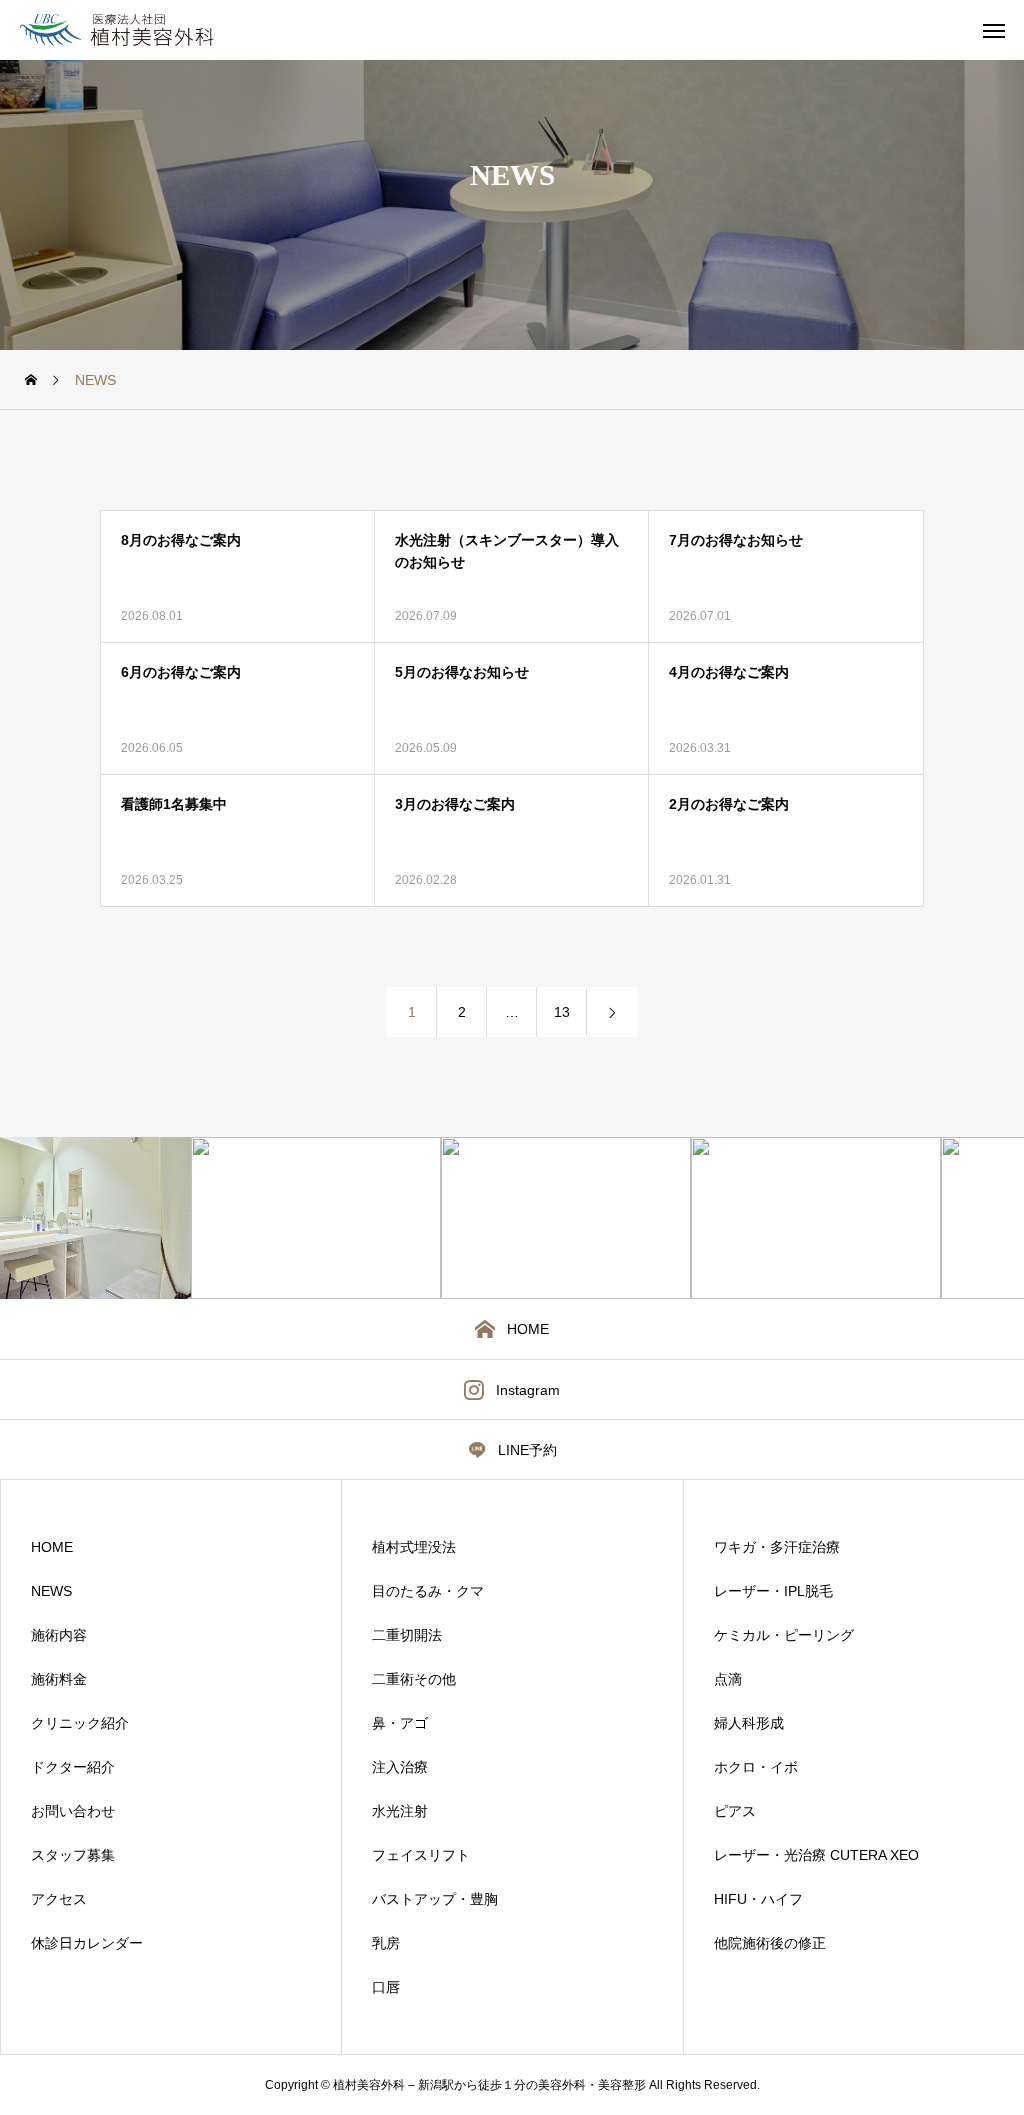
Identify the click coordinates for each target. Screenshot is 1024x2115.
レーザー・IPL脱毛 (773, 1591)
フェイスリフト (421, 1855)
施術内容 (59, 1635)
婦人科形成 (749, 1723)
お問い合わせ (73, 1811)
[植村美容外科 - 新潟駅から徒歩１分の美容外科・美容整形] (141, 30)
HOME (52, 1547)
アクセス (59, 1899)
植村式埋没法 (414, 1547)
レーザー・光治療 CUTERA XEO (816, 1855)
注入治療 (400, 1767)
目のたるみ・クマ (428, 1591)
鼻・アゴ (400, 1723)
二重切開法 (407, 1635)
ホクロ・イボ (756, 1767)
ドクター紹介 (73, 1767)
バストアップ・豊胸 (435, 1899)
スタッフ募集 (73, 1855)
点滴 (728, 1679)
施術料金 (59, 1679)
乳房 (386, 1943)
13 (562, 1012)
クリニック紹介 (80, 1723)
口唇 (386, 1987)
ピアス (735, 1811)
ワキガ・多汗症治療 (777, 1547)
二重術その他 (414, 1679)
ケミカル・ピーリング (784, 1635)
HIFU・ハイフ (758, 1899)
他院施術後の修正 (770, 1943)
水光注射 (400, 1811)
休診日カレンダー (87, 1943)
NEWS (51, 1591)
